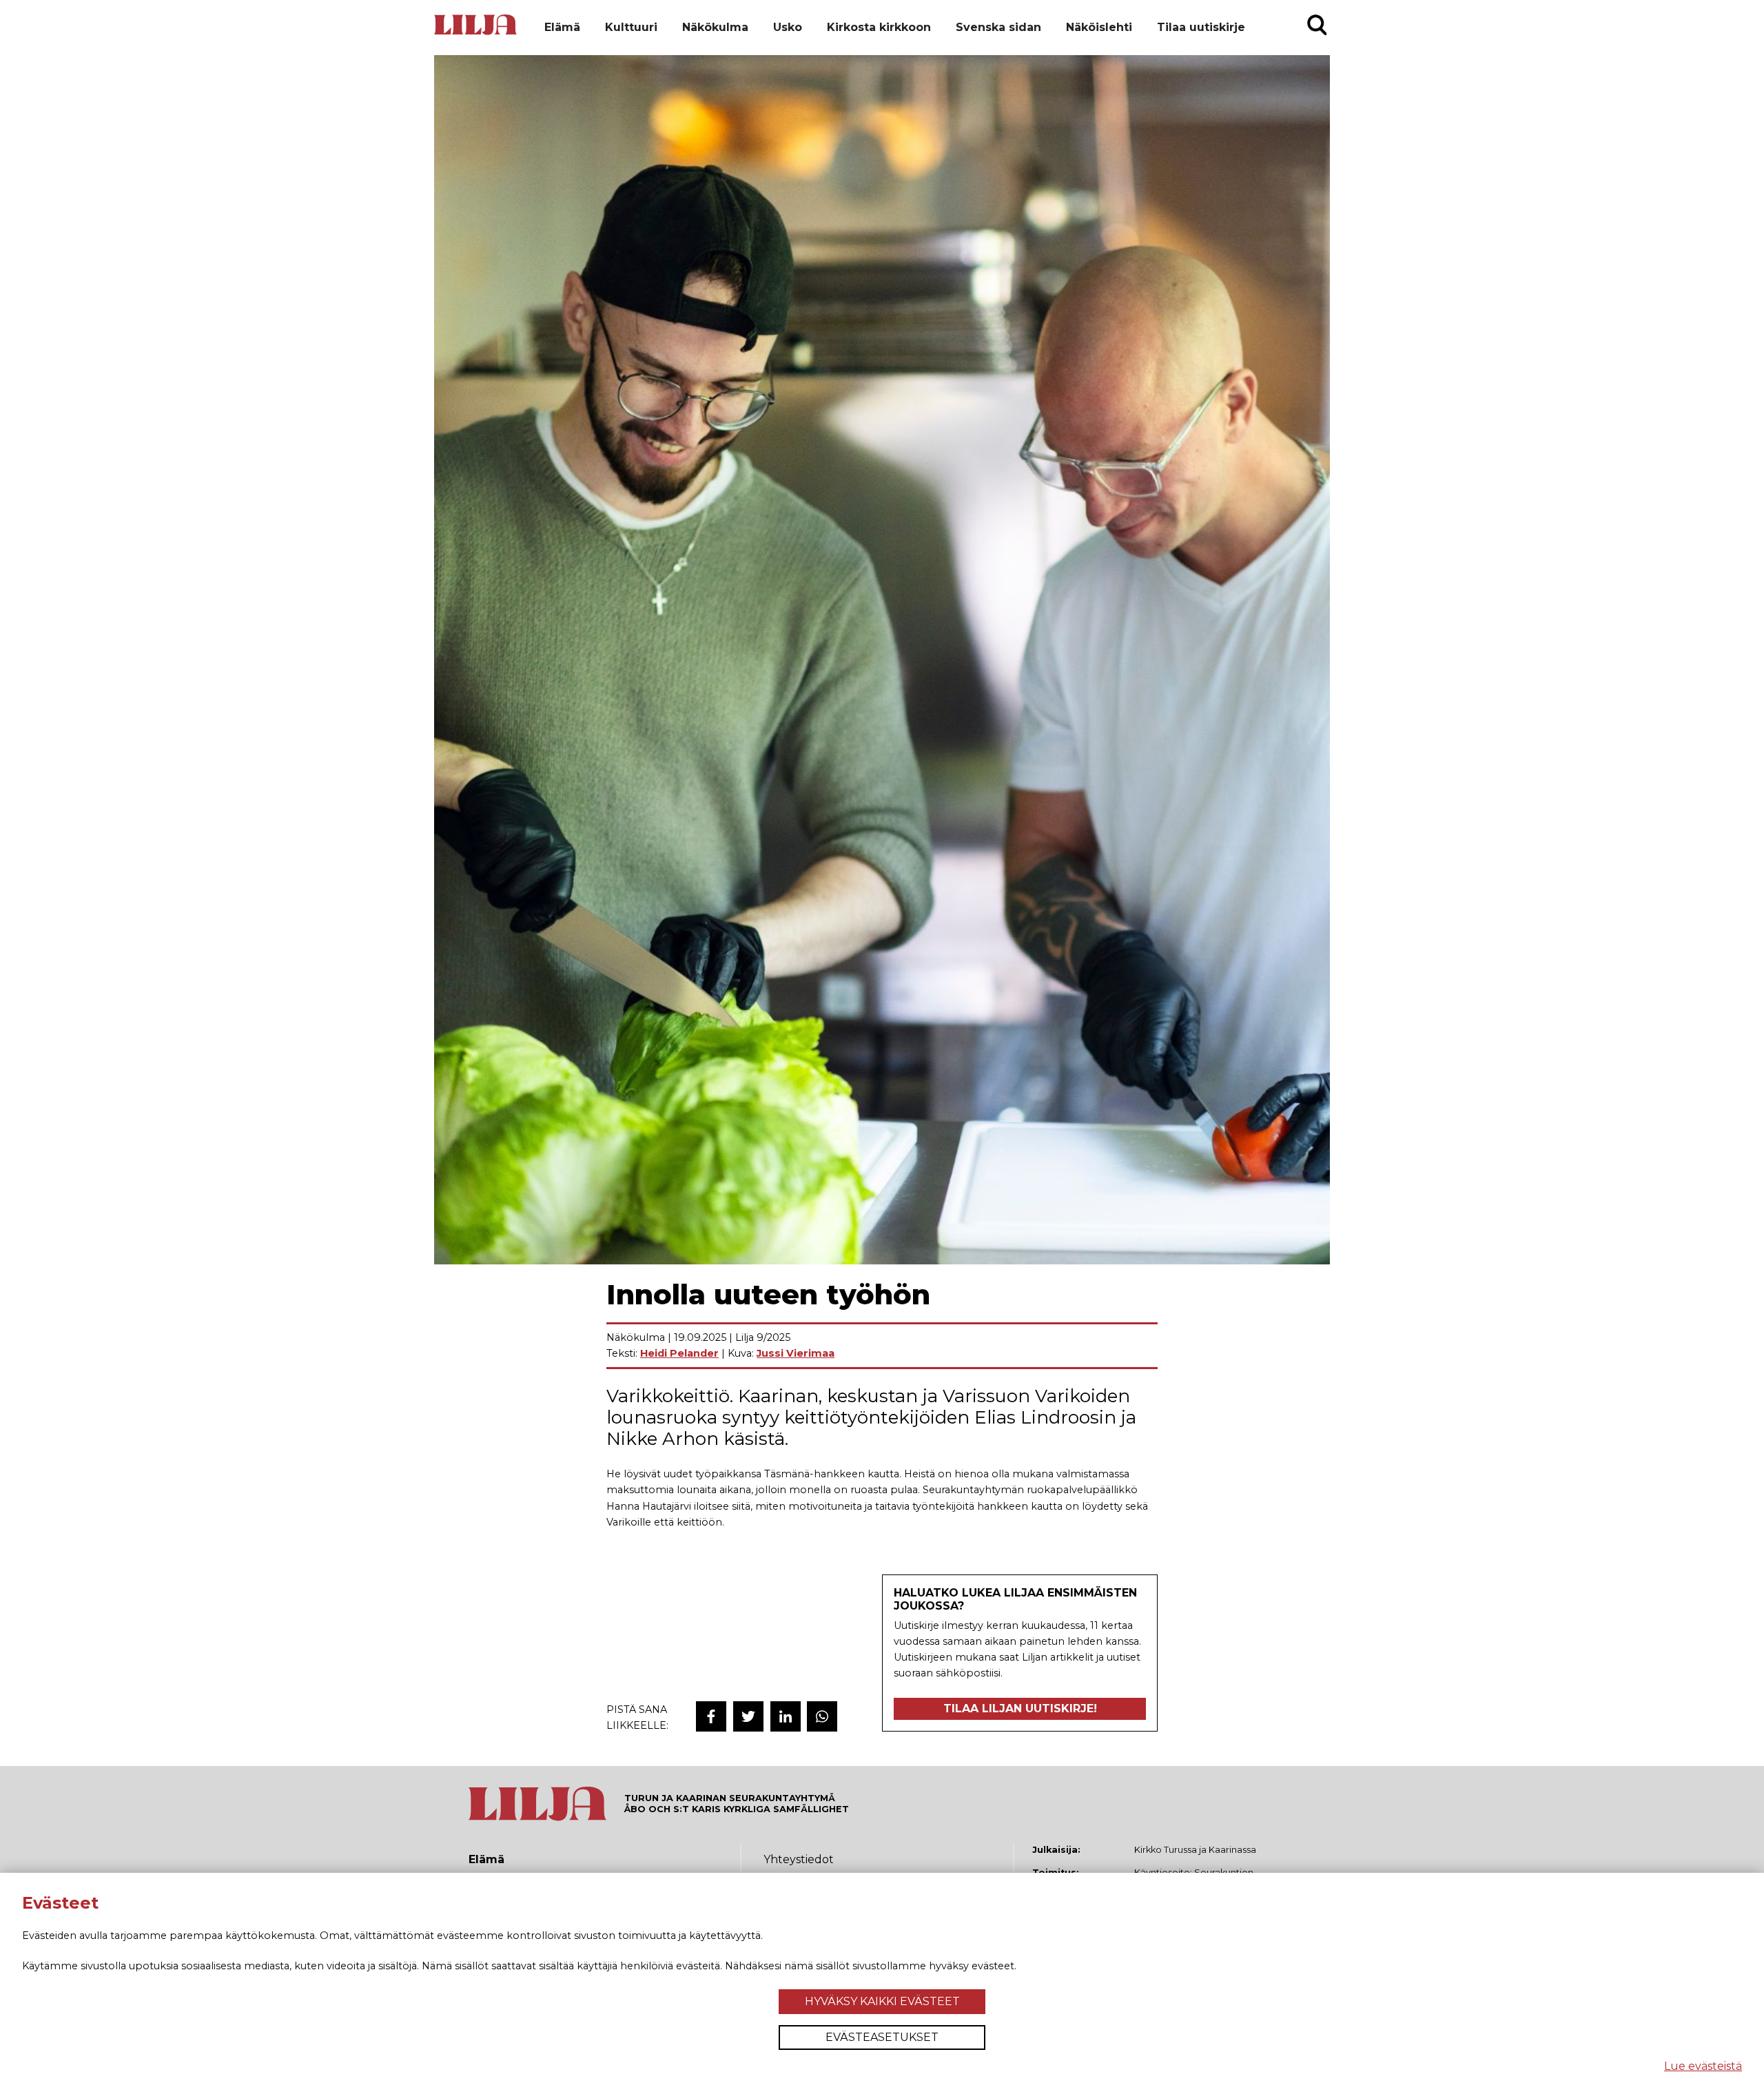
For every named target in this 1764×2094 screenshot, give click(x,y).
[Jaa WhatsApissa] (822, 1716)
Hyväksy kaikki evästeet (882, 2001)
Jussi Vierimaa (796, 1353)
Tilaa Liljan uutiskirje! (1020, 1708)
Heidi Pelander (679, 1353)
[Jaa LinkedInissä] (786, 1716)
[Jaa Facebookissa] (711, 1716)
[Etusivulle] (475, 33)
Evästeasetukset (882, 2037)
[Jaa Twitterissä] (748, 1716)
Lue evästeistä (1703, 2066)
